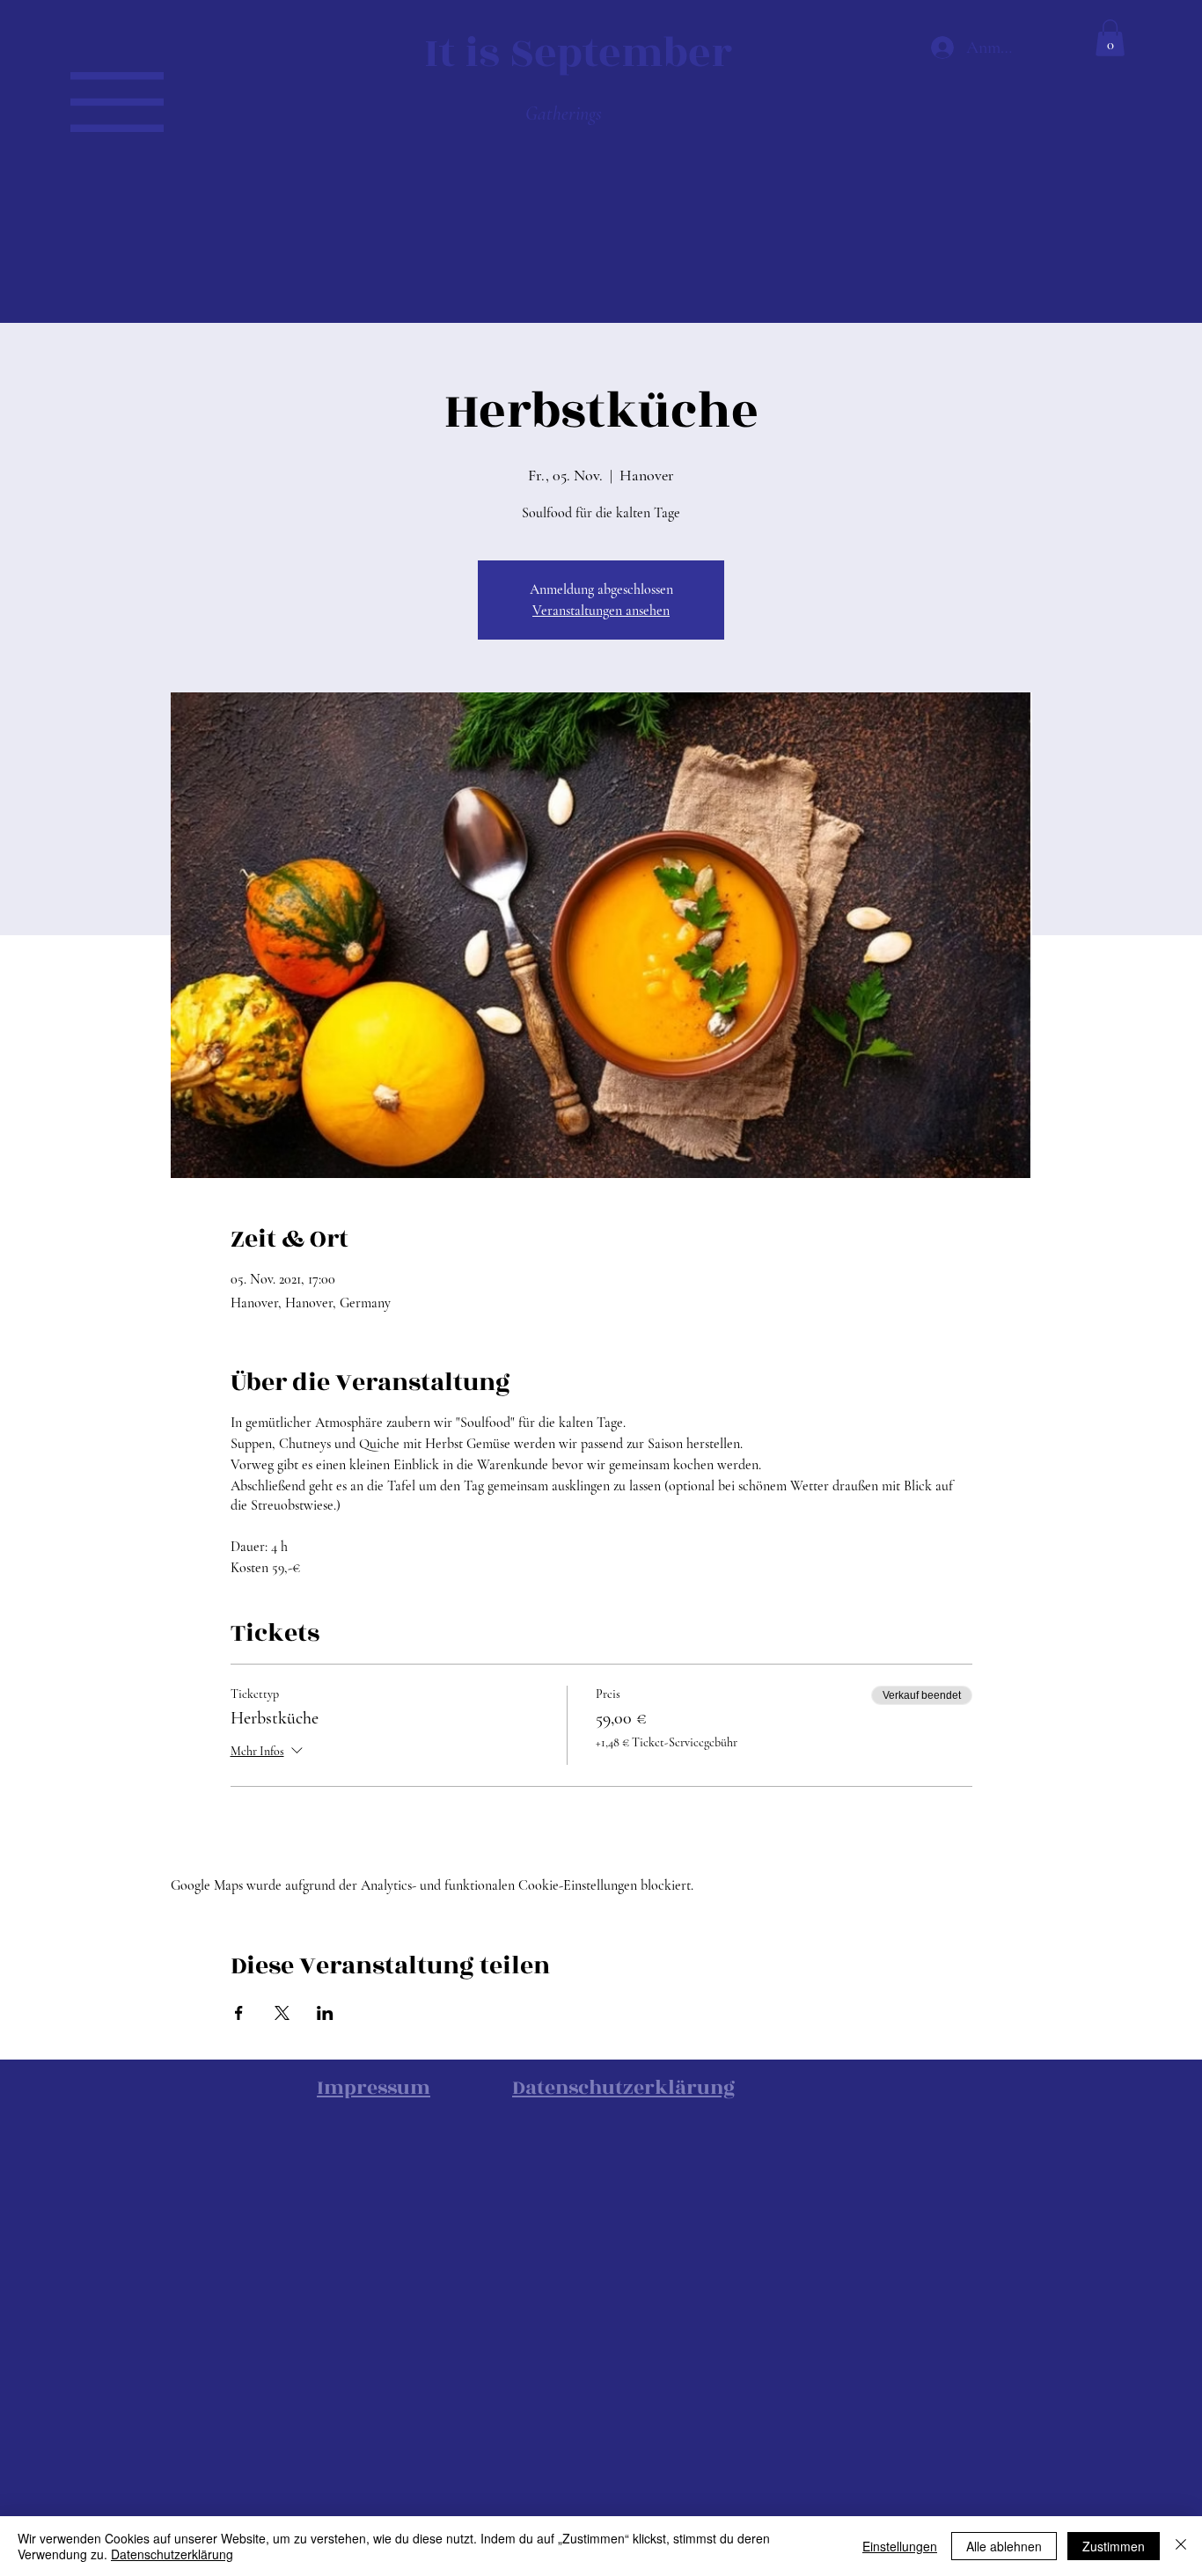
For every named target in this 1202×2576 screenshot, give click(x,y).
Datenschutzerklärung (172, 2554)
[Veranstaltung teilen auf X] (282, 2013)
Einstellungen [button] (900, 2546)
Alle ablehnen (1004, 2546)
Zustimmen (1114, 2546)
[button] (117, 102)
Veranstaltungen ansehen (601, 611)
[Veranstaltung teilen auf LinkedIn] (325, 2013)
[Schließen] (1181, 2546)
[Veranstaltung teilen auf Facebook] (239, 2013)
